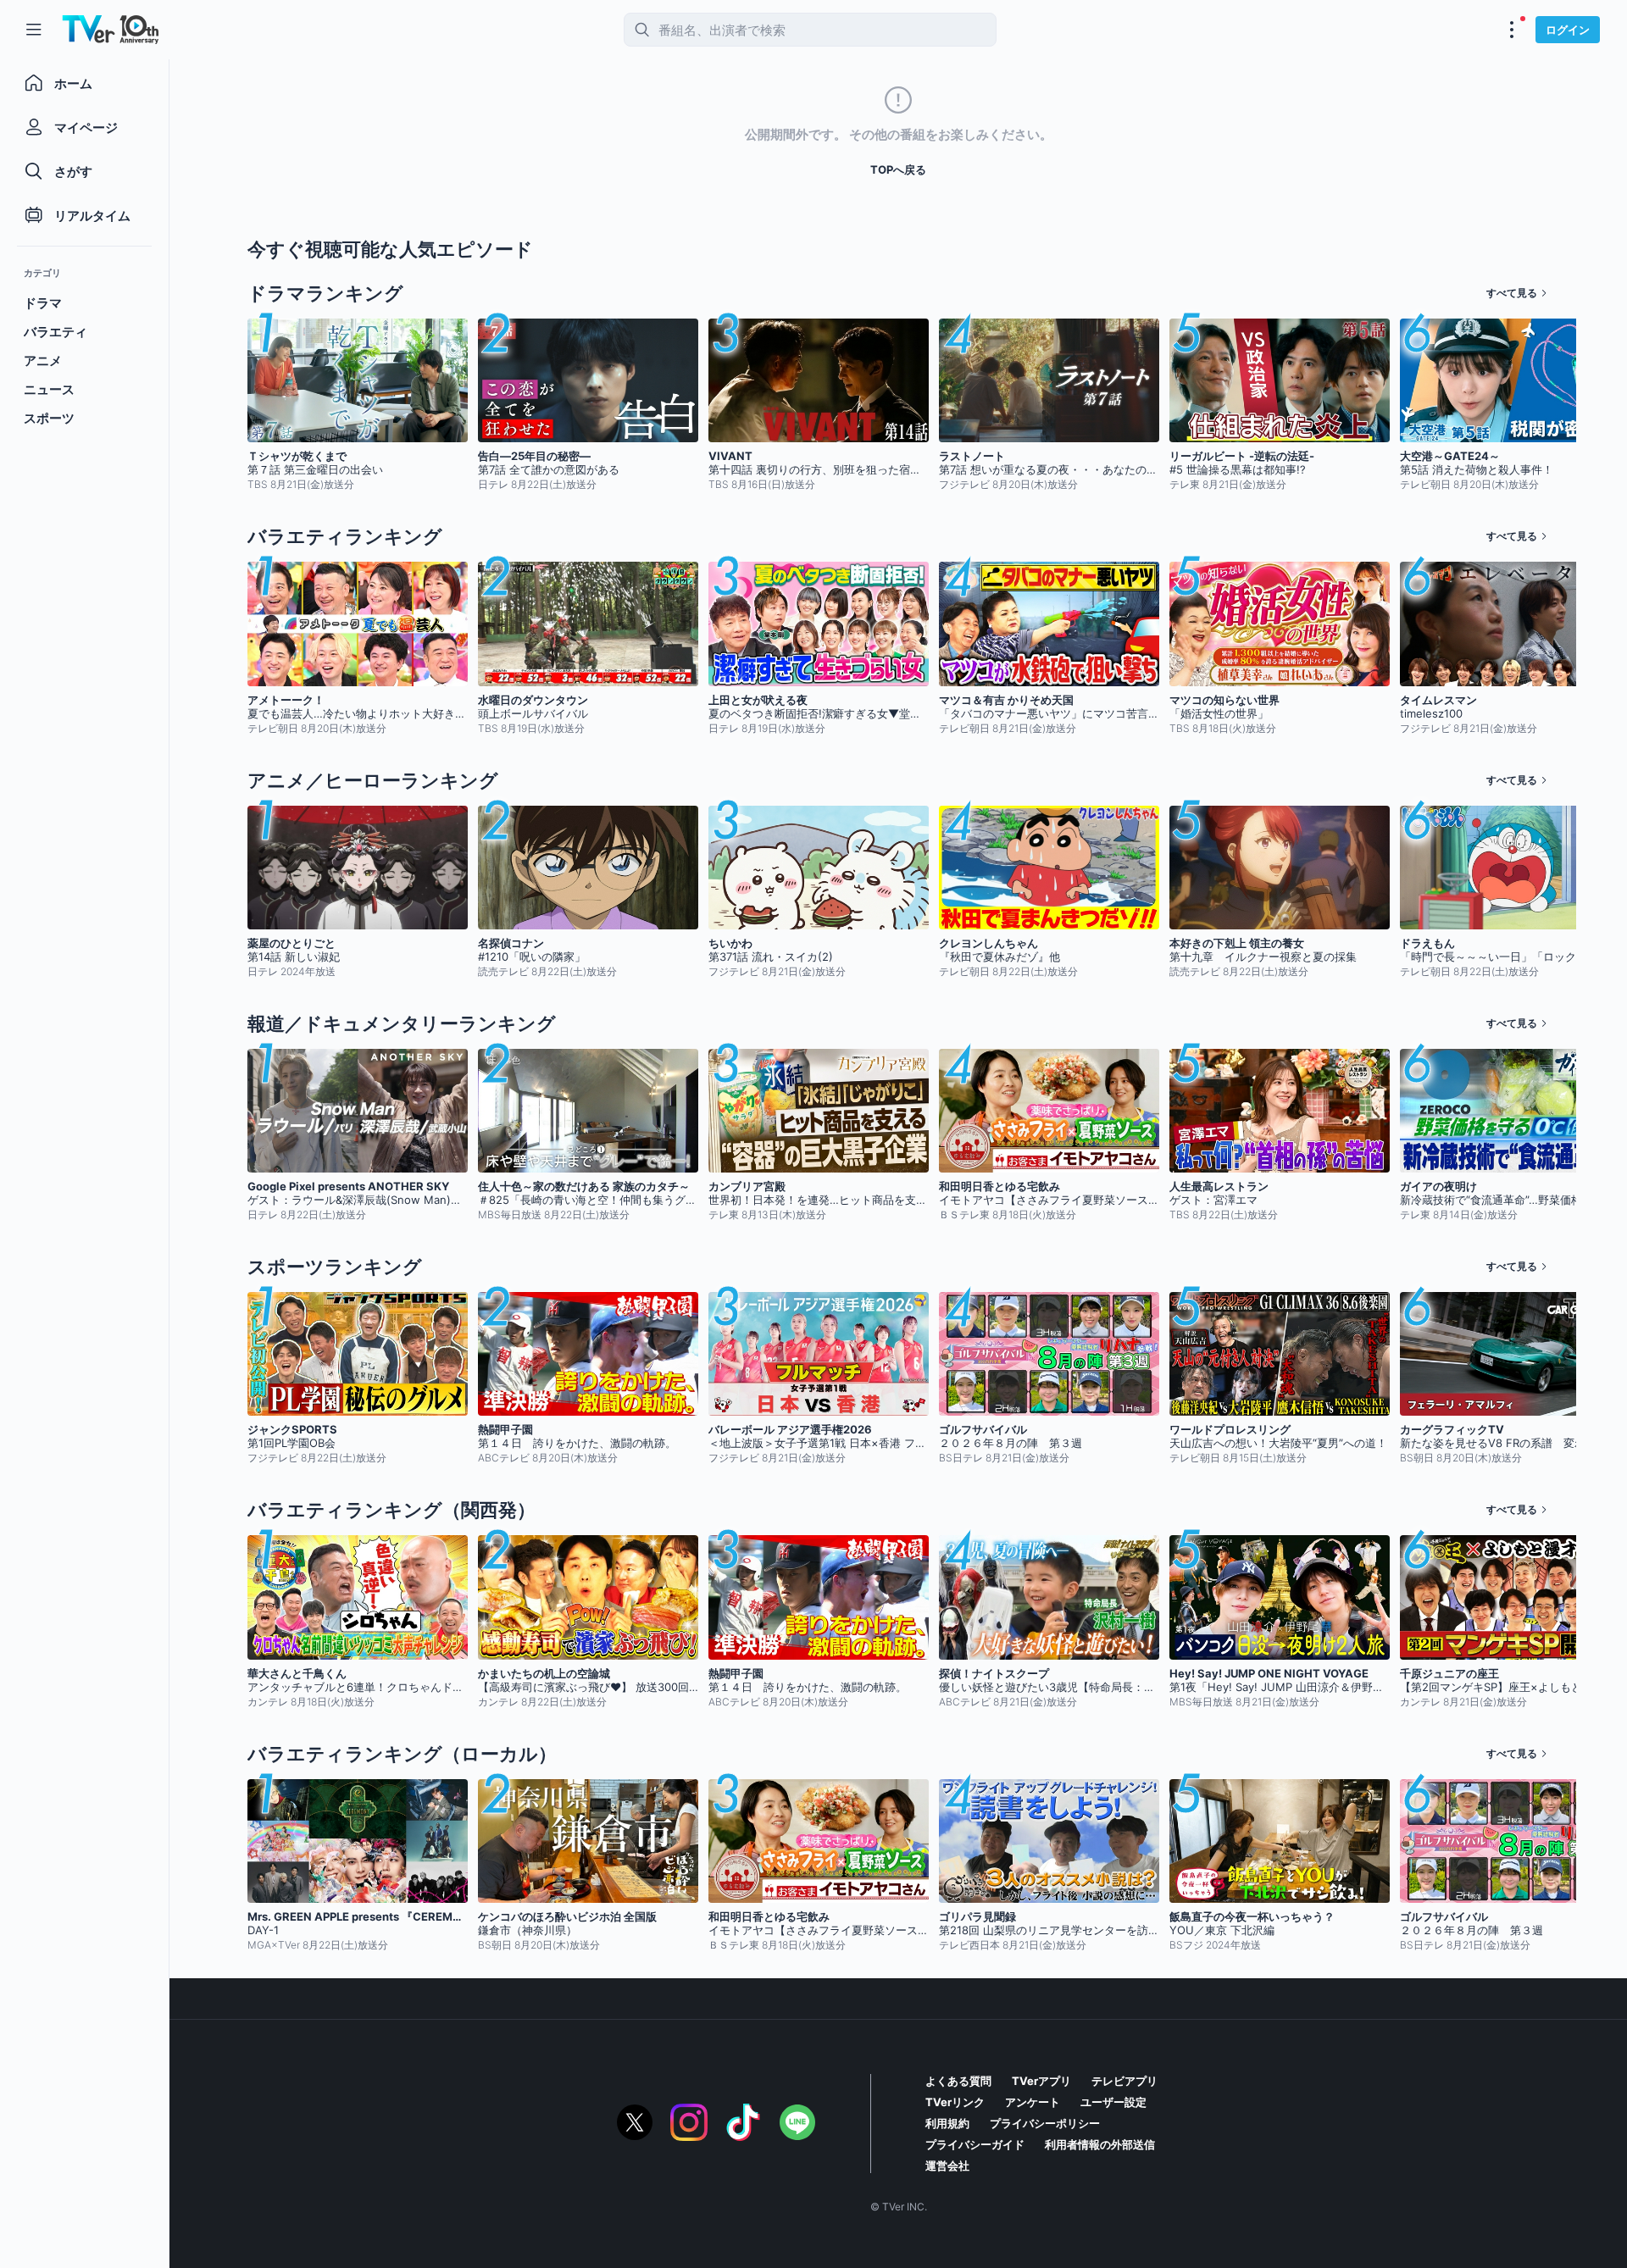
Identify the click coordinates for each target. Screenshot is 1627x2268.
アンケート (1033, 2102)
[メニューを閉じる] (34, 30)
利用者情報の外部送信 (1100, 2144)
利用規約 (947, 2123)
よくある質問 (958, 2081)
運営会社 (947, 2165)
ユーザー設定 (1113, 2102)
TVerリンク (955, 2102)
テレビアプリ (1124, 2081)
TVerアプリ (1041, 2081)
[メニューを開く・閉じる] (1512, 30)
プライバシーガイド (975, 2144)
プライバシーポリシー (1045, 2123)
